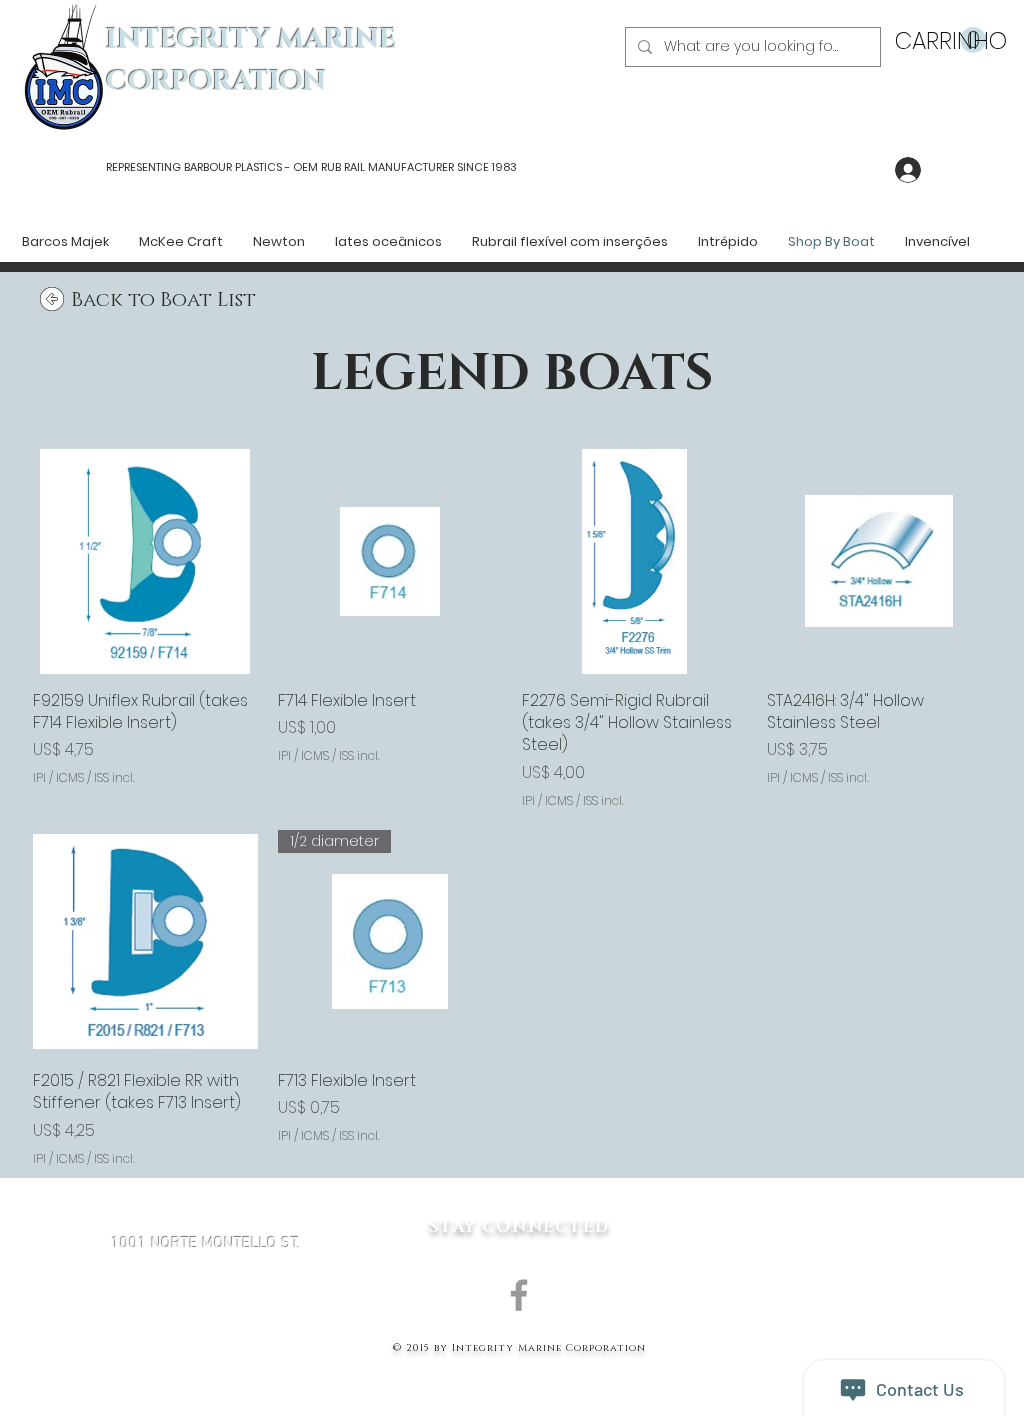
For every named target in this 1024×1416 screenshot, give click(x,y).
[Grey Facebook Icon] (519, 1295)
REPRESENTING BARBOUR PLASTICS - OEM (212, 167)
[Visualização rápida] (145, 561)
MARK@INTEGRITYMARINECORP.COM (206, 1350)
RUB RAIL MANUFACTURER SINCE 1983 (417, 167)
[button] (940, 40)
